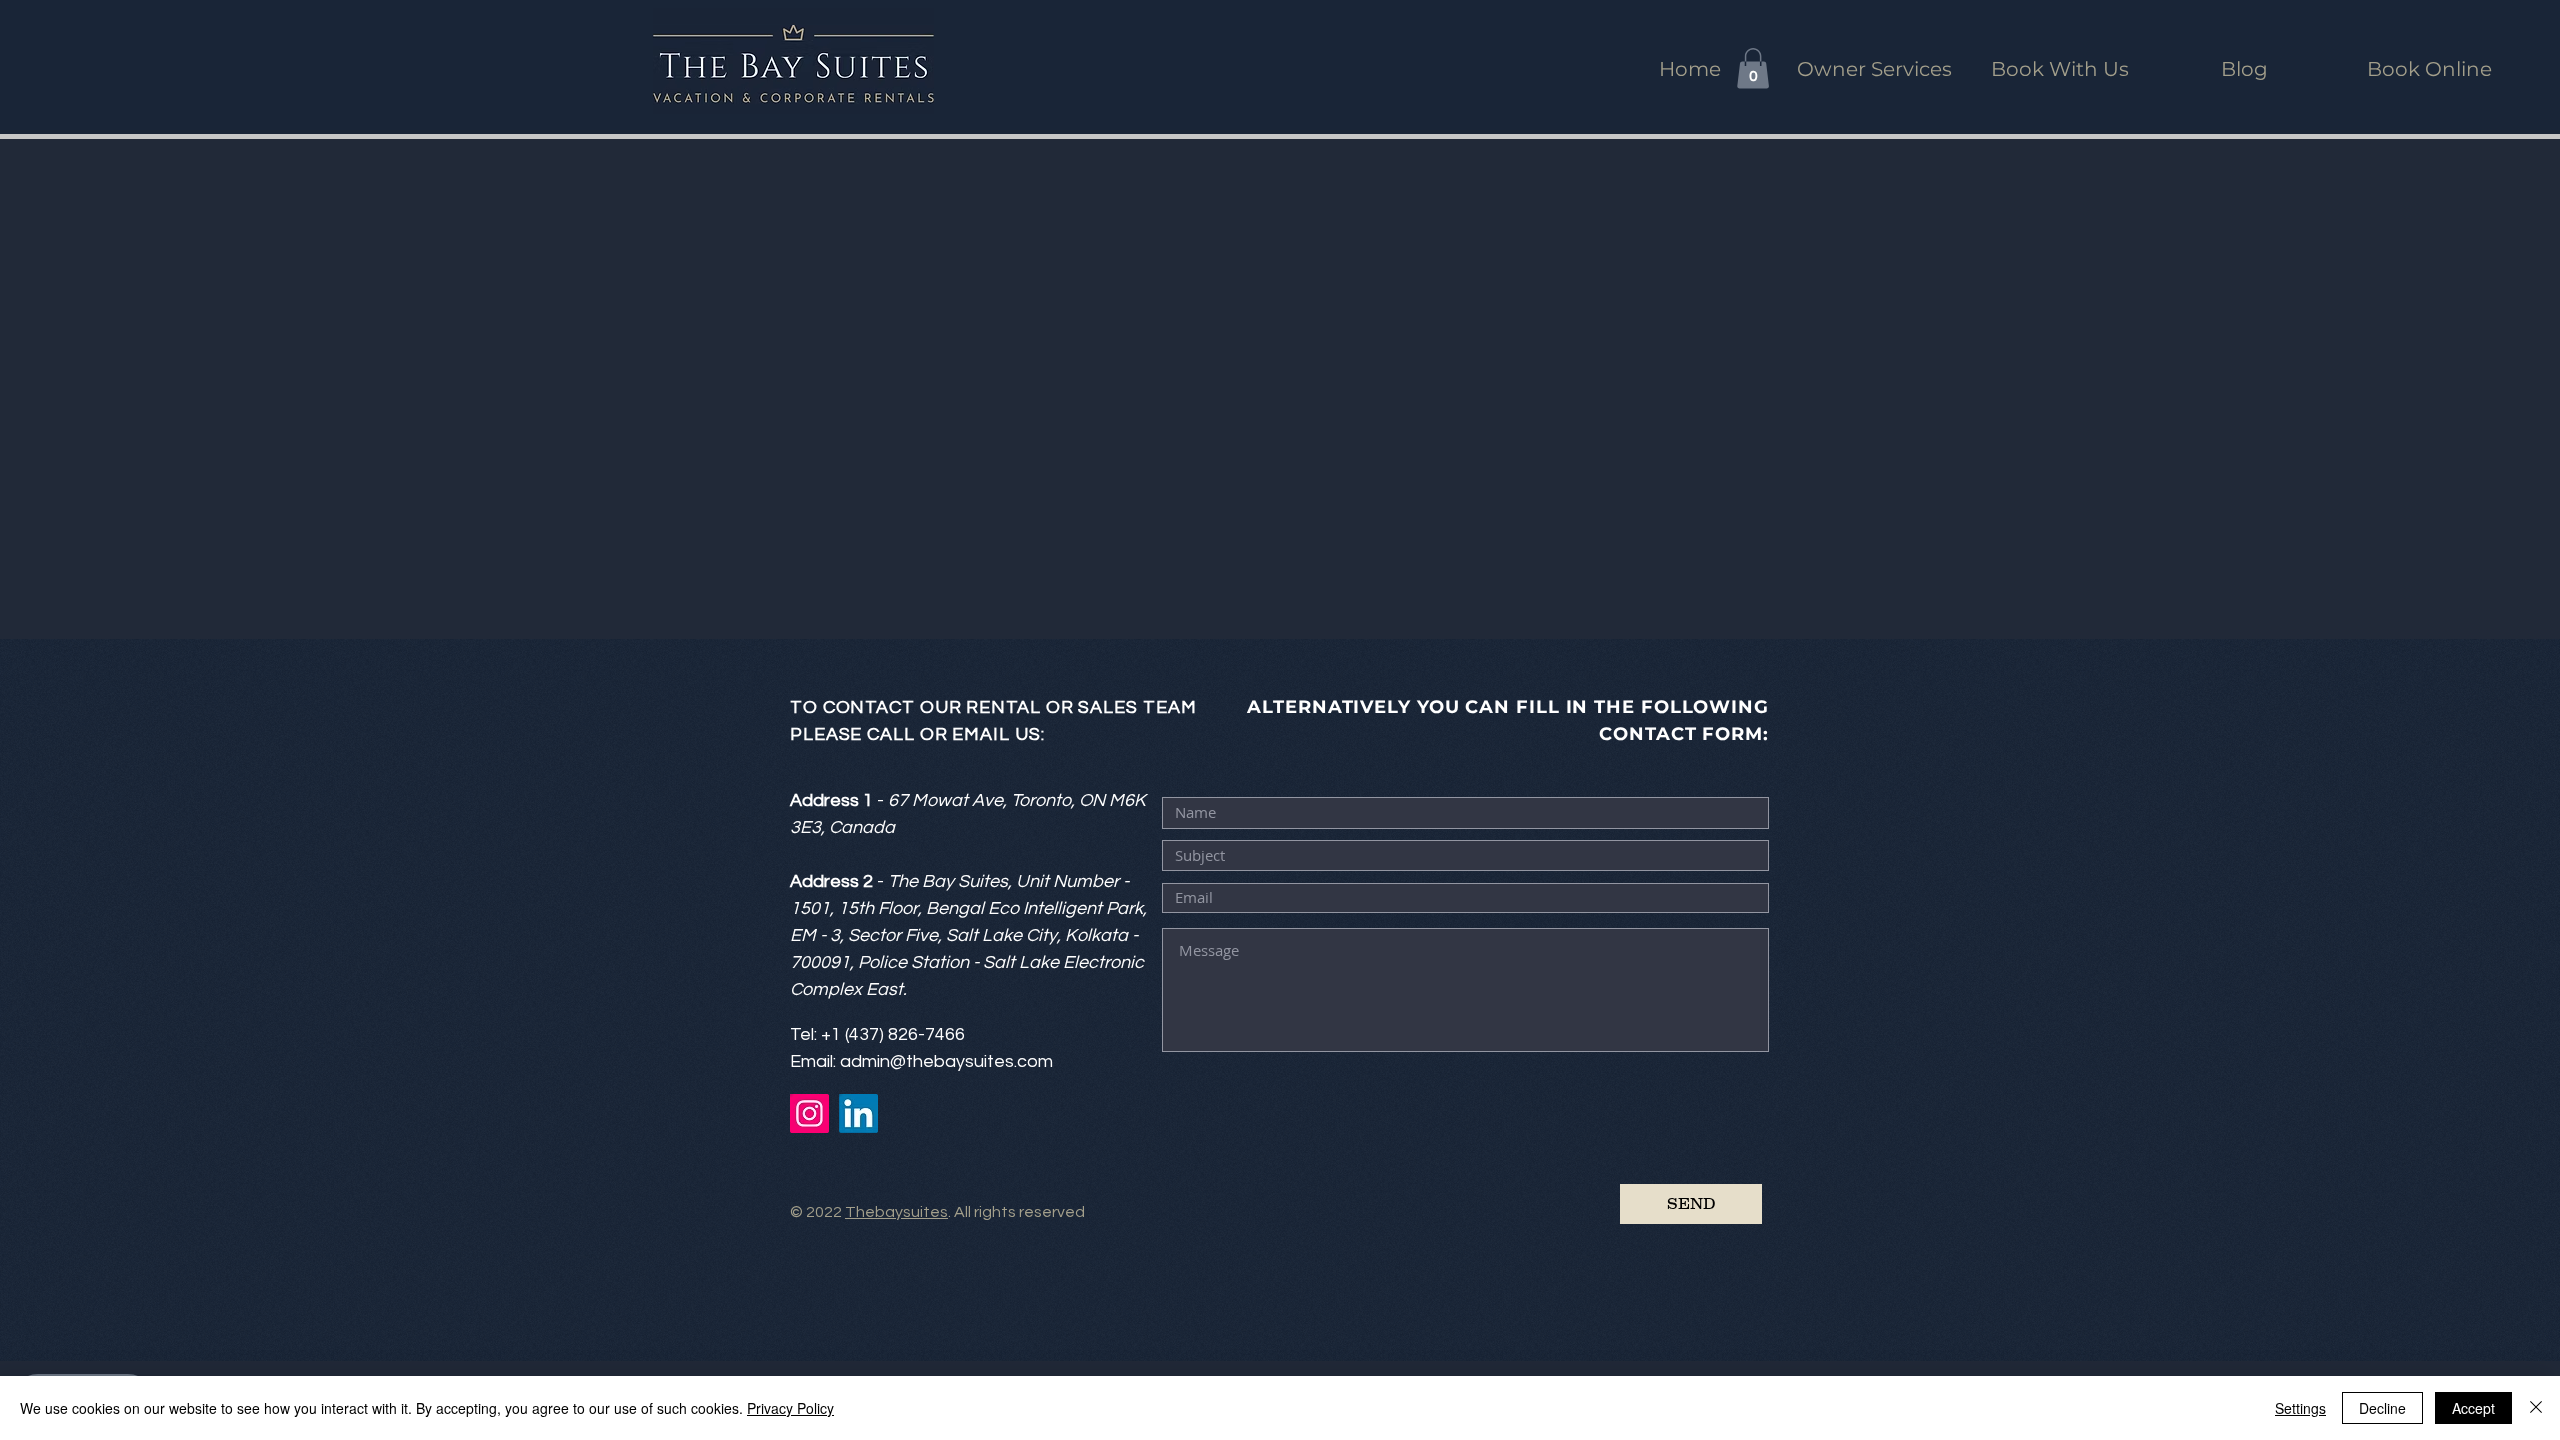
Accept (2473, 1408)
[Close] (2536, 1408)
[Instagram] (809, 1113)
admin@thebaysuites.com (946, 1061)
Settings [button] (2300, 1408)
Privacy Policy (790, 1408)
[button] (1753, 68)
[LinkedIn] (858, 1113)
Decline (2382, 1408)
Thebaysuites (896, 1212)
